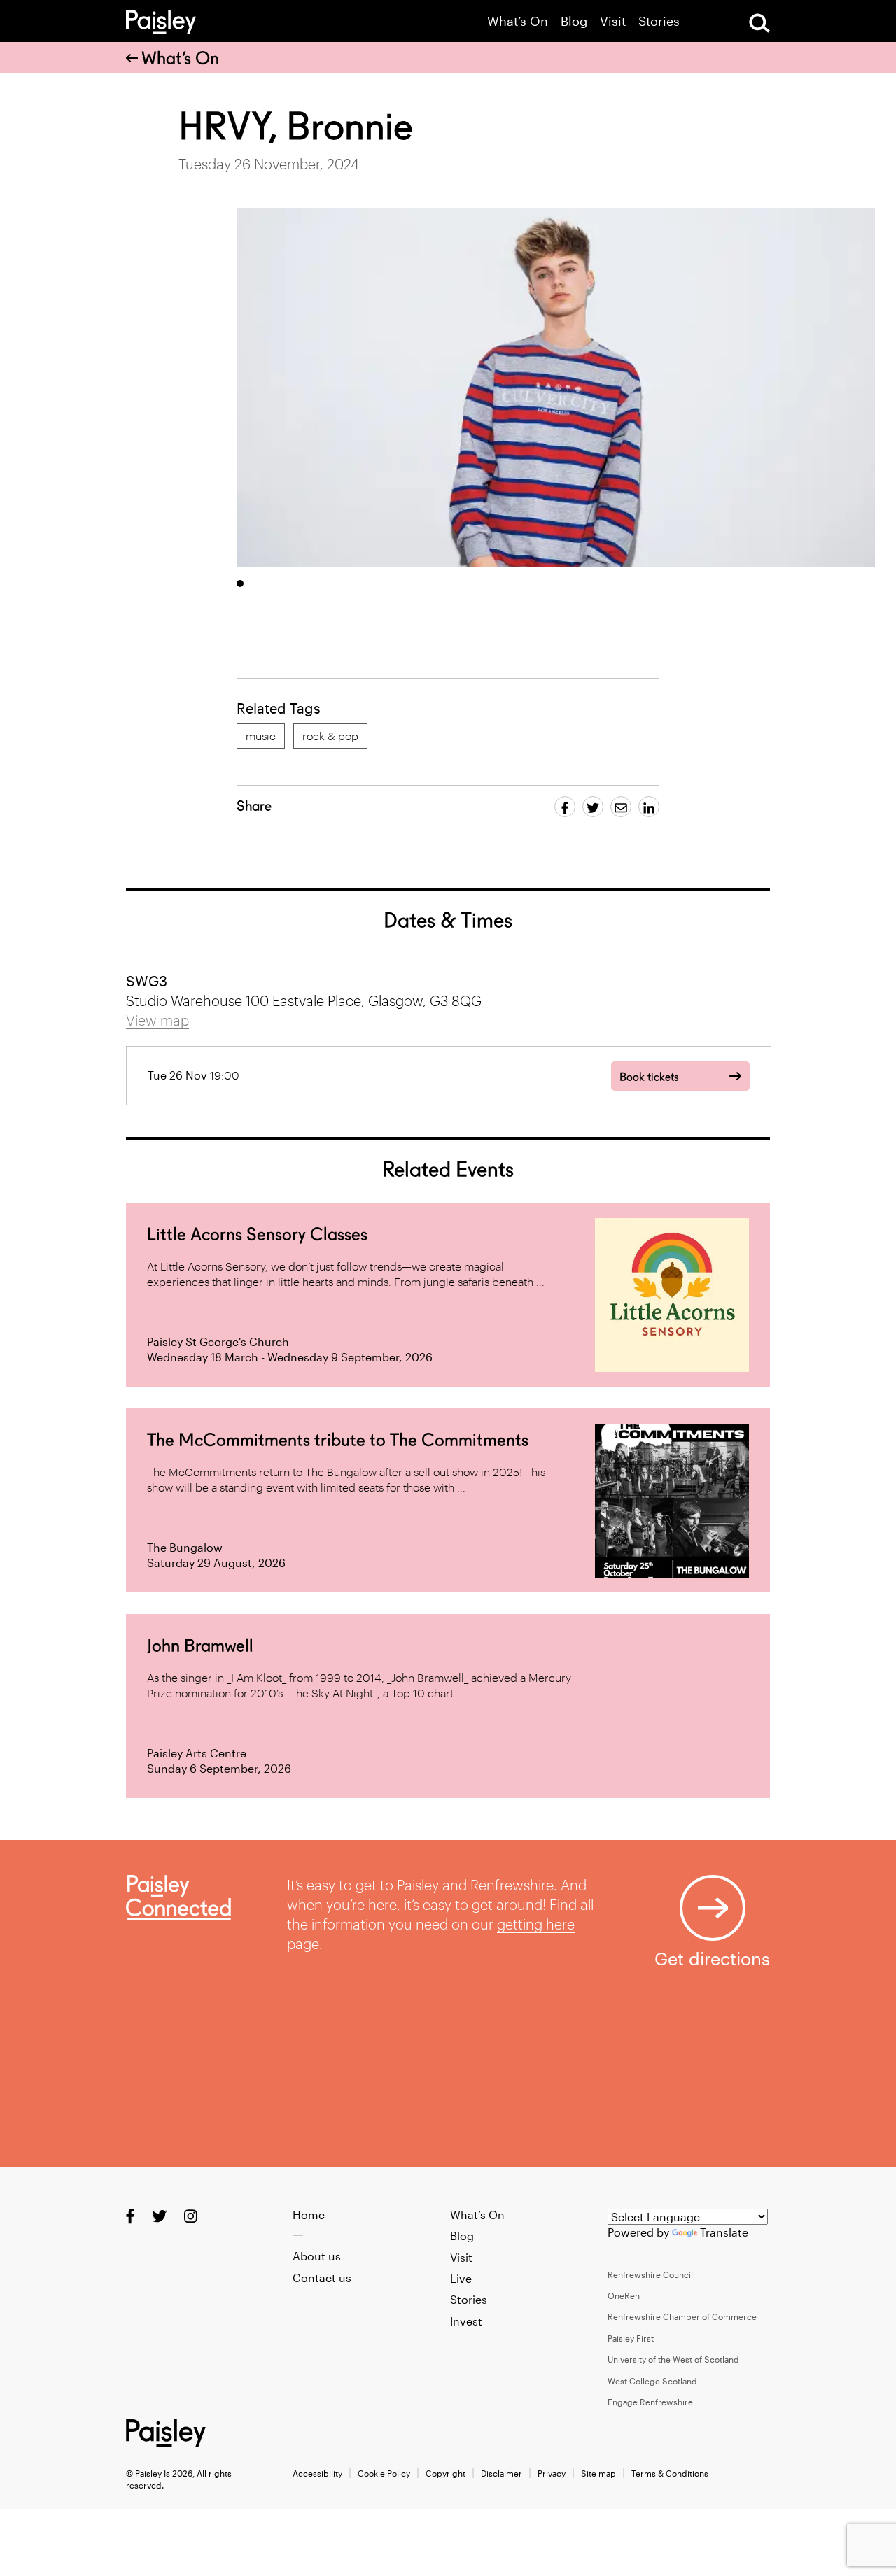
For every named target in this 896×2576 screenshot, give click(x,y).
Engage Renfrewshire (650, 2402)
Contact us (322, 2278)
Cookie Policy (384, 2473)
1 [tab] (240, 583)
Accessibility (317, 2473)
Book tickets (649, 1077)
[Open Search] (759, 23)
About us (317, 2256)
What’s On (518, 21)
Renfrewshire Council (650, 2274)
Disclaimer (502, 2473)
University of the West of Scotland (673, 2359)
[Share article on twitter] (593, 807)
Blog (574, 21)
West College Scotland (652, 2381)
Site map (598, 2473)
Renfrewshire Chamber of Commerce (682, 2316)
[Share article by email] (621, 807)
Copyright (446, 2473)
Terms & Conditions (670, 2473)
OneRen (624, 2295)
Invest (466, 2321)
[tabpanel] (555, 388)
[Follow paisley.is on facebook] (130, 2215)
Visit (613, 21)
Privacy (552, 2473)
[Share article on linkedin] (649, 807)
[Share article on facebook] (565, 807)
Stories (659, 21)
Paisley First (631, 2338)
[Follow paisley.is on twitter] (159, 2215)
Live (461, 2278)
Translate (724, 2232)
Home (309, 2215)
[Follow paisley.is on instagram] (191, 2215)
